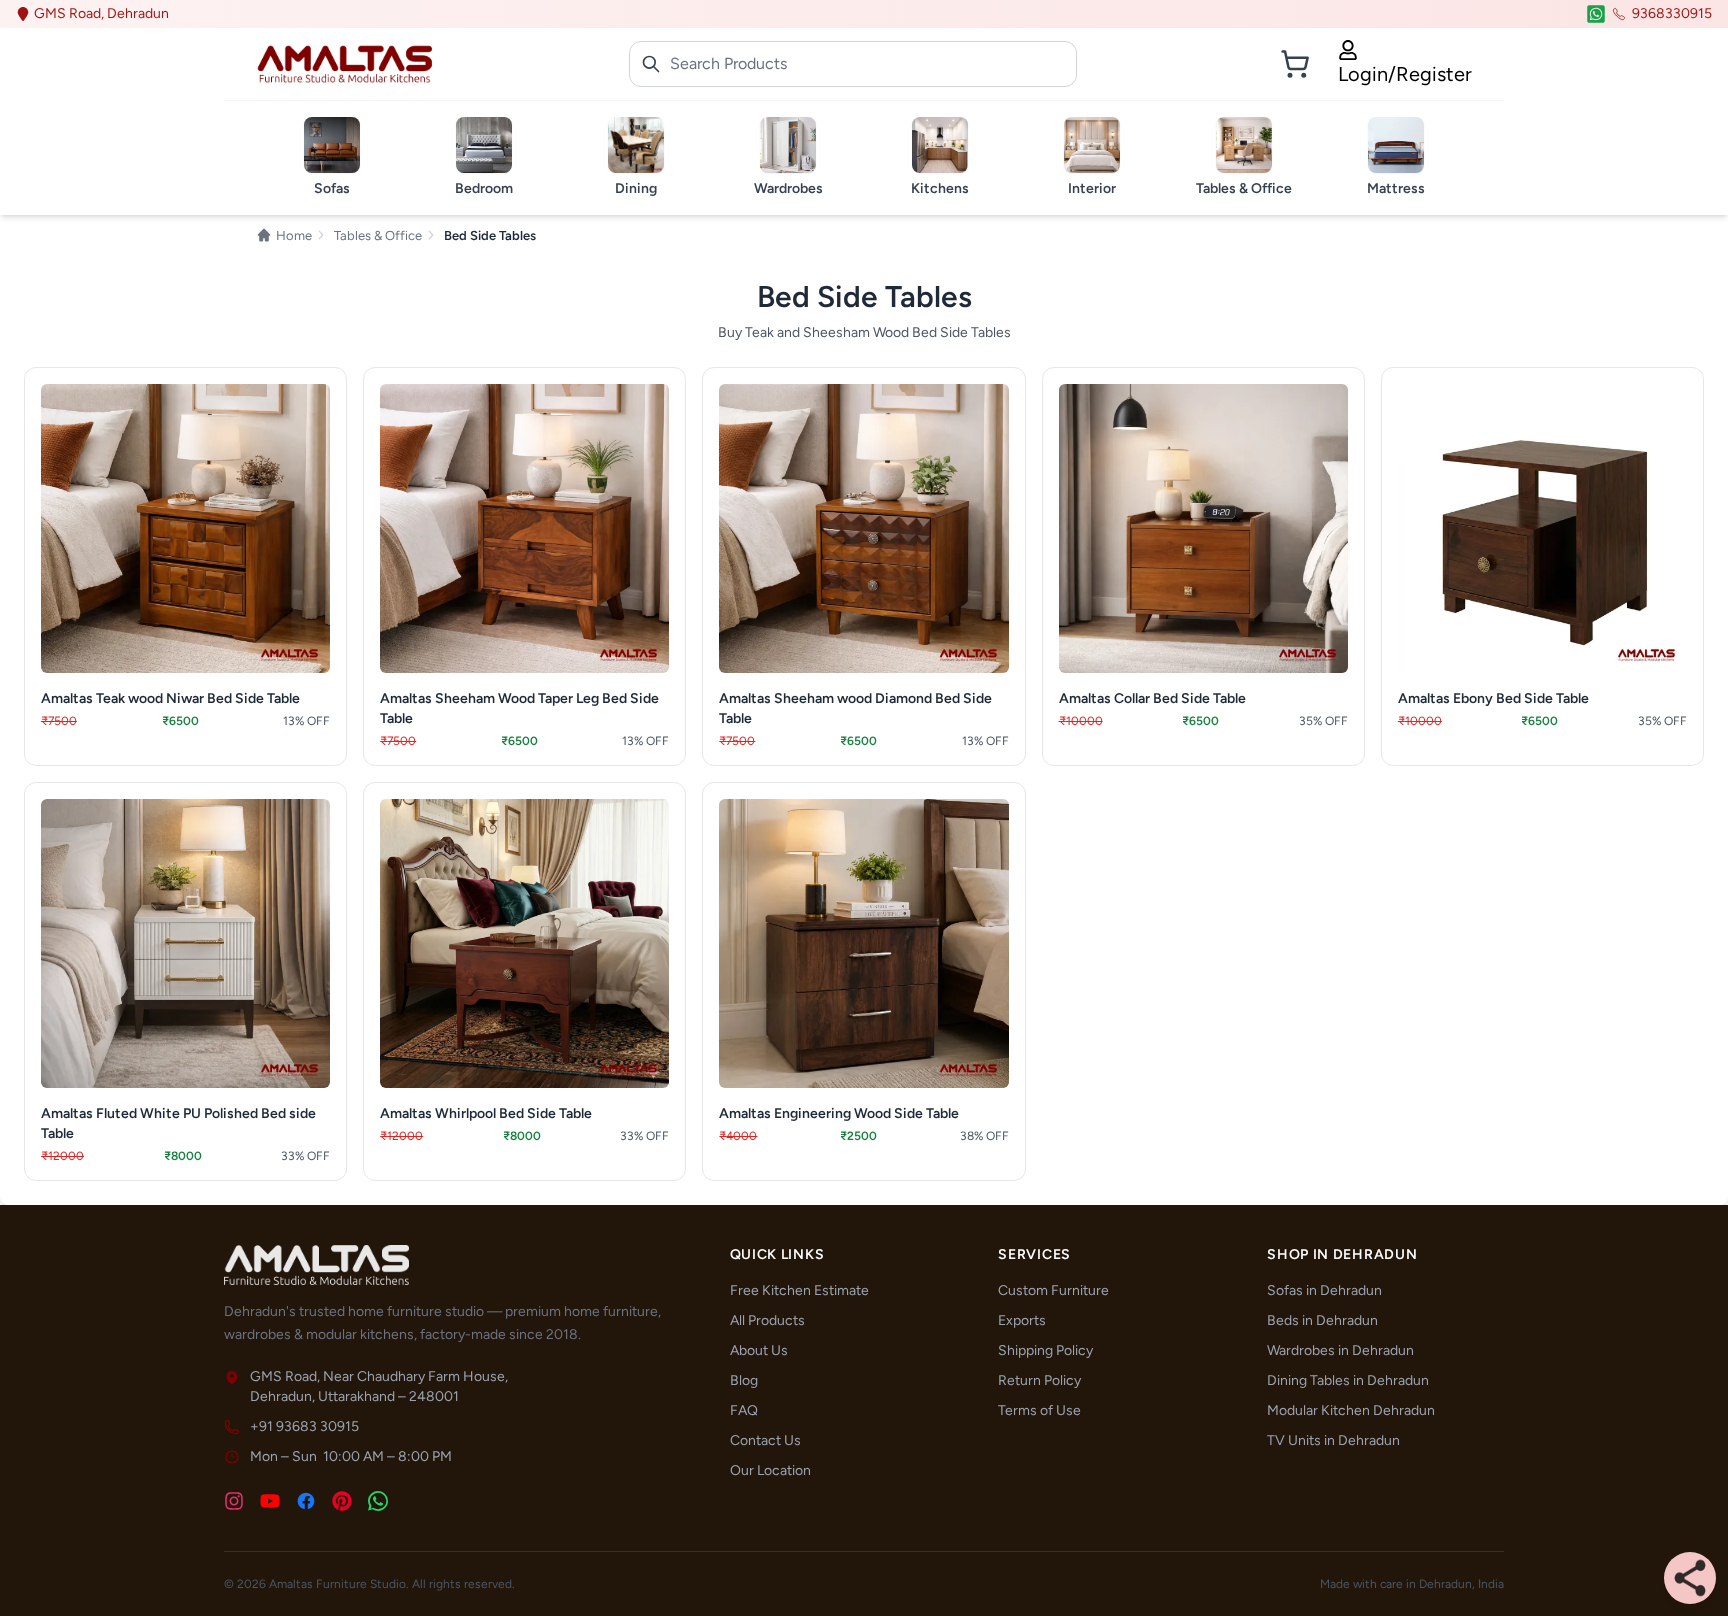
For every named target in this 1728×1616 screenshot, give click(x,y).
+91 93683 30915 (304, 1426)
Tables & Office (378, 235)
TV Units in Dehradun (1333, 1440)
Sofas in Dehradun (1324, 1290)
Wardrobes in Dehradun (1340, 1350)
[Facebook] (306, 1501)
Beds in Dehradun (1322, 1320)
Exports (1022, 1320)
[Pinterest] (342, 1501)
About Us (759, 1350)
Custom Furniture (1053, 1290)
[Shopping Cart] (1295, 64)
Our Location (770, 1470)
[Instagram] (234, 1501)
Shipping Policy (1045, 1350)
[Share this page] (1690, 1578)
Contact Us (765, 1440)
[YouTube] (270, 1501)
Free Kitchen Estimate (799, 1290)
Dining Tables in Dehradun (1348, 1380)
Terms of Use (1039, 1410)
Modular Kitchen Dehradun (1351, 1410)
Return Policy (1039, 1380)
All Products (767, 1320)
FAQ (744, 1410)
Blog (744, 1380)
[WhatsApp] (378, 1501)
